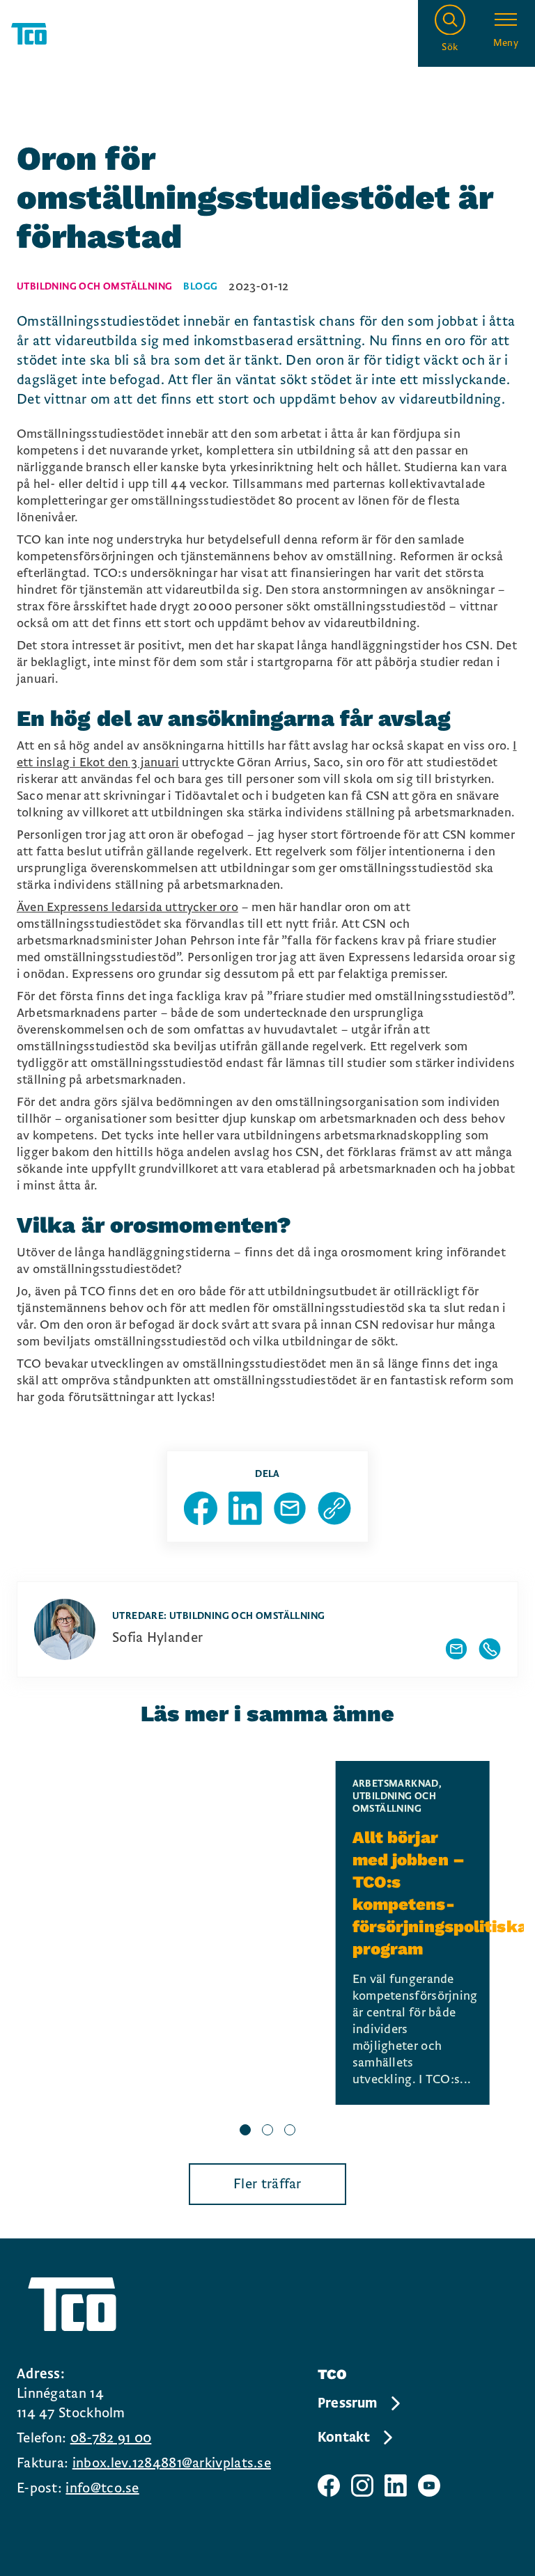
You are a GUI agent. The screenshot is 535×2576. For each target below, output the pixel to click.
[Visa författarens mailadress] (456, 1649)
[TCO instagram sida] (362, 2486)
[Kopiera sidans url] (334, 1508)
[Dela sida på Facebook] (201, 1508)
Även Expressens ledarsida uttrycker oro (127, 907)
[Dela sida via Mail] (290, 1508)
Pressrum (348, 2403)
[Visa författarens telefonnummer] (490, 1649)
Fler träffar (267, 2184)
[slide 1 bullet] (245, 2131)
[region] (267, 1951)
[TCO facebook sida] (329, 2486)
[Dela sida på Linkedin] (245, 1508)
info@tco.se (102, 2488)
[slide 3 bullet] (290, 2131)
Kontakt (344, 2437)
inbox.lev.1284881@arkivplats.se (172, 2463)
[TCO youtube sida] (429, 2486)
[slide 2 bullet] (267, 2131)
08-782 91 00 (111, 2438)
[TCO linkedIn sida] (396, 2486)
